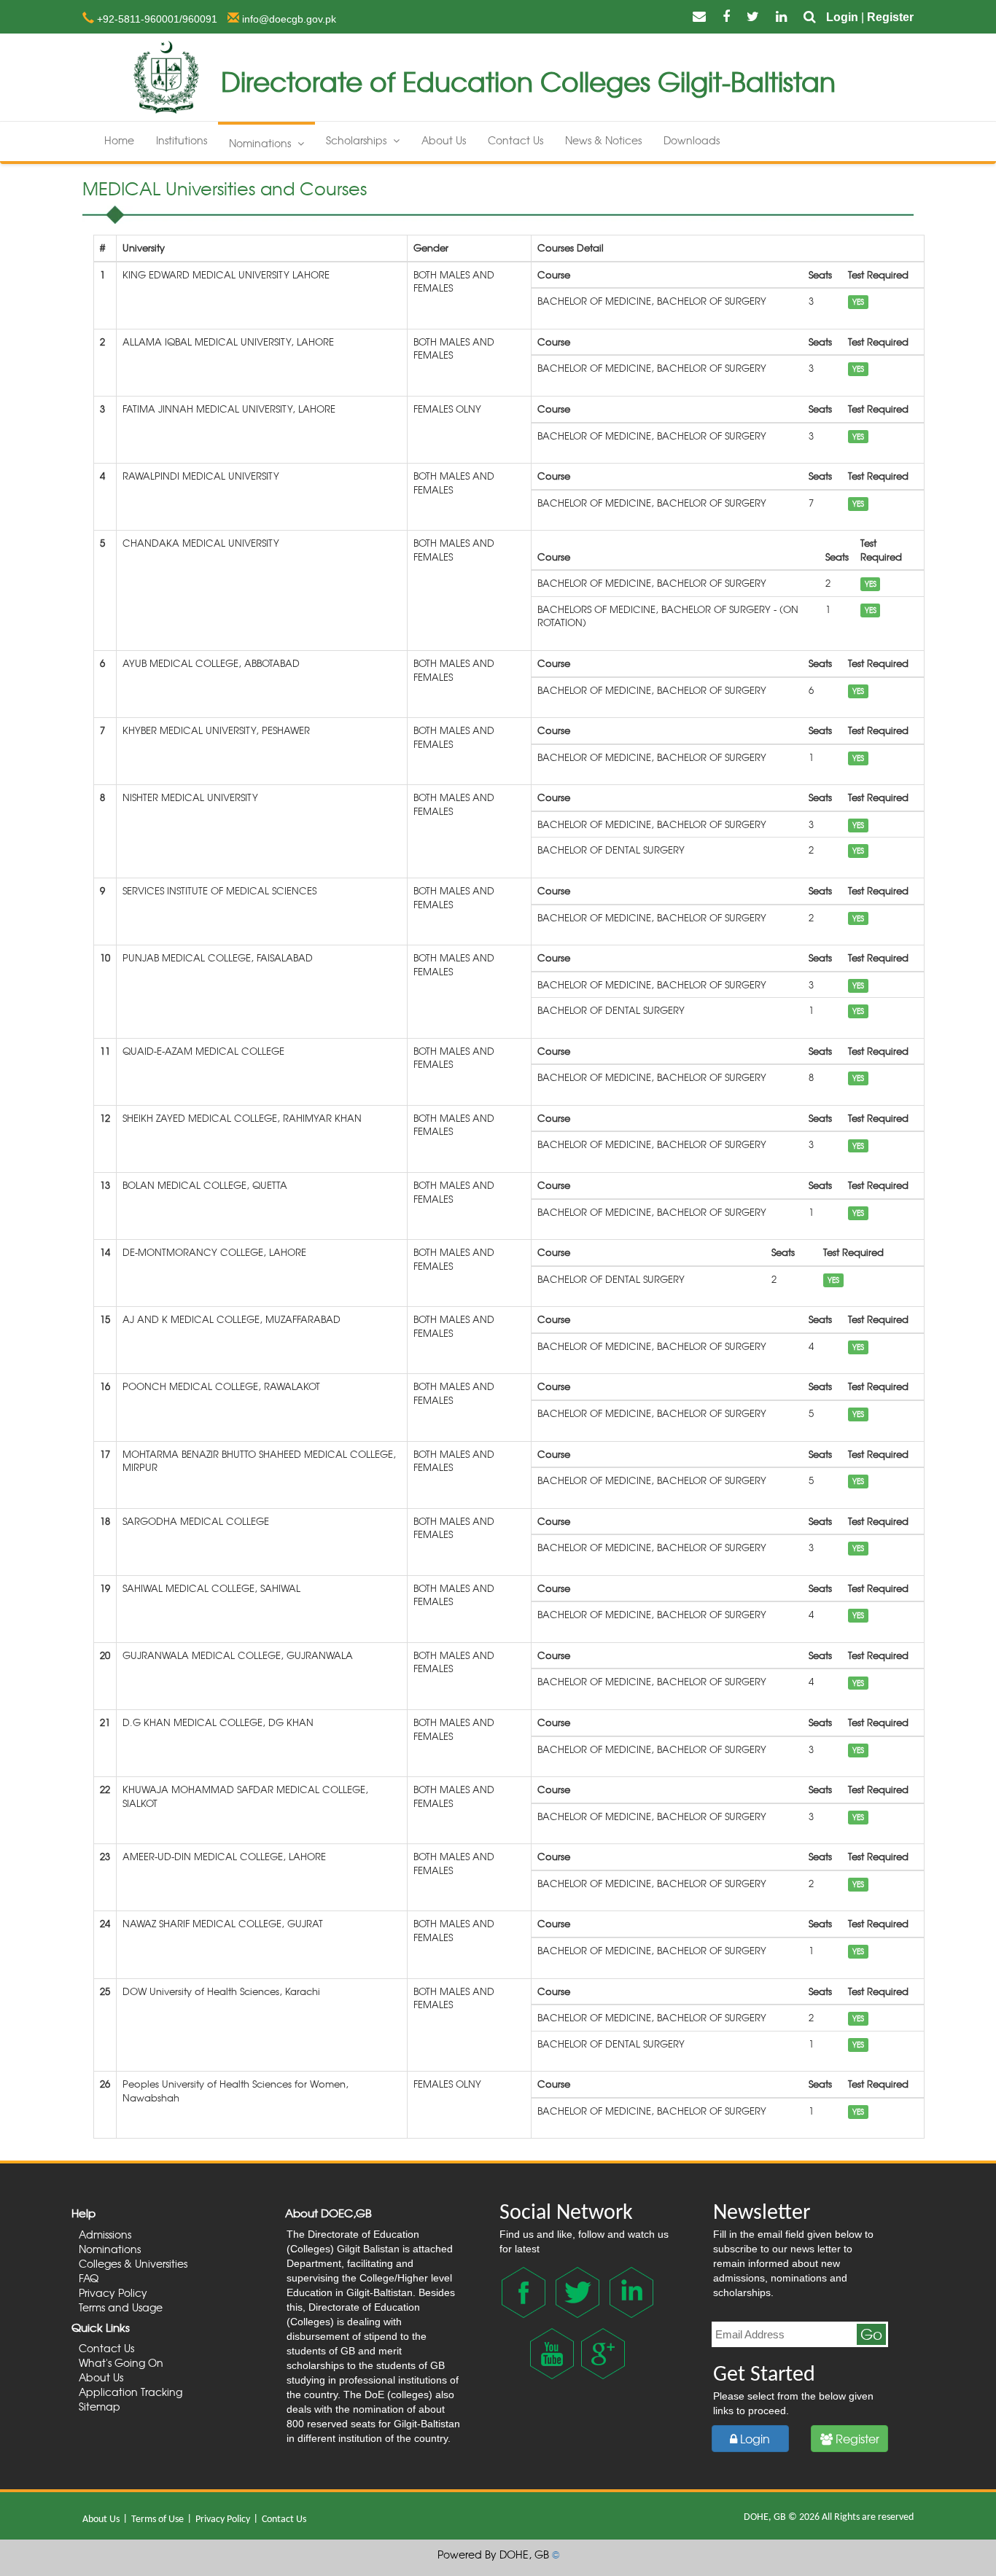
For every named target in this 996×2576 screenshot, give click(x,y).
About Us (444, 140)
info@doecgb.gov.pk (288, 19)
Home (119, 140)
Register (890, 17)
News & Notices (603, 140)
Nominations (261, 143)
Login (842, 17)
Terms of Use (159, 2520)
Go (871, 2334)
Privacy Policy (224, 2520)
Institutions (182, 140)
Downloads (692, 140)
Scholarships (358, 140)
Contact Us (515, 140)
